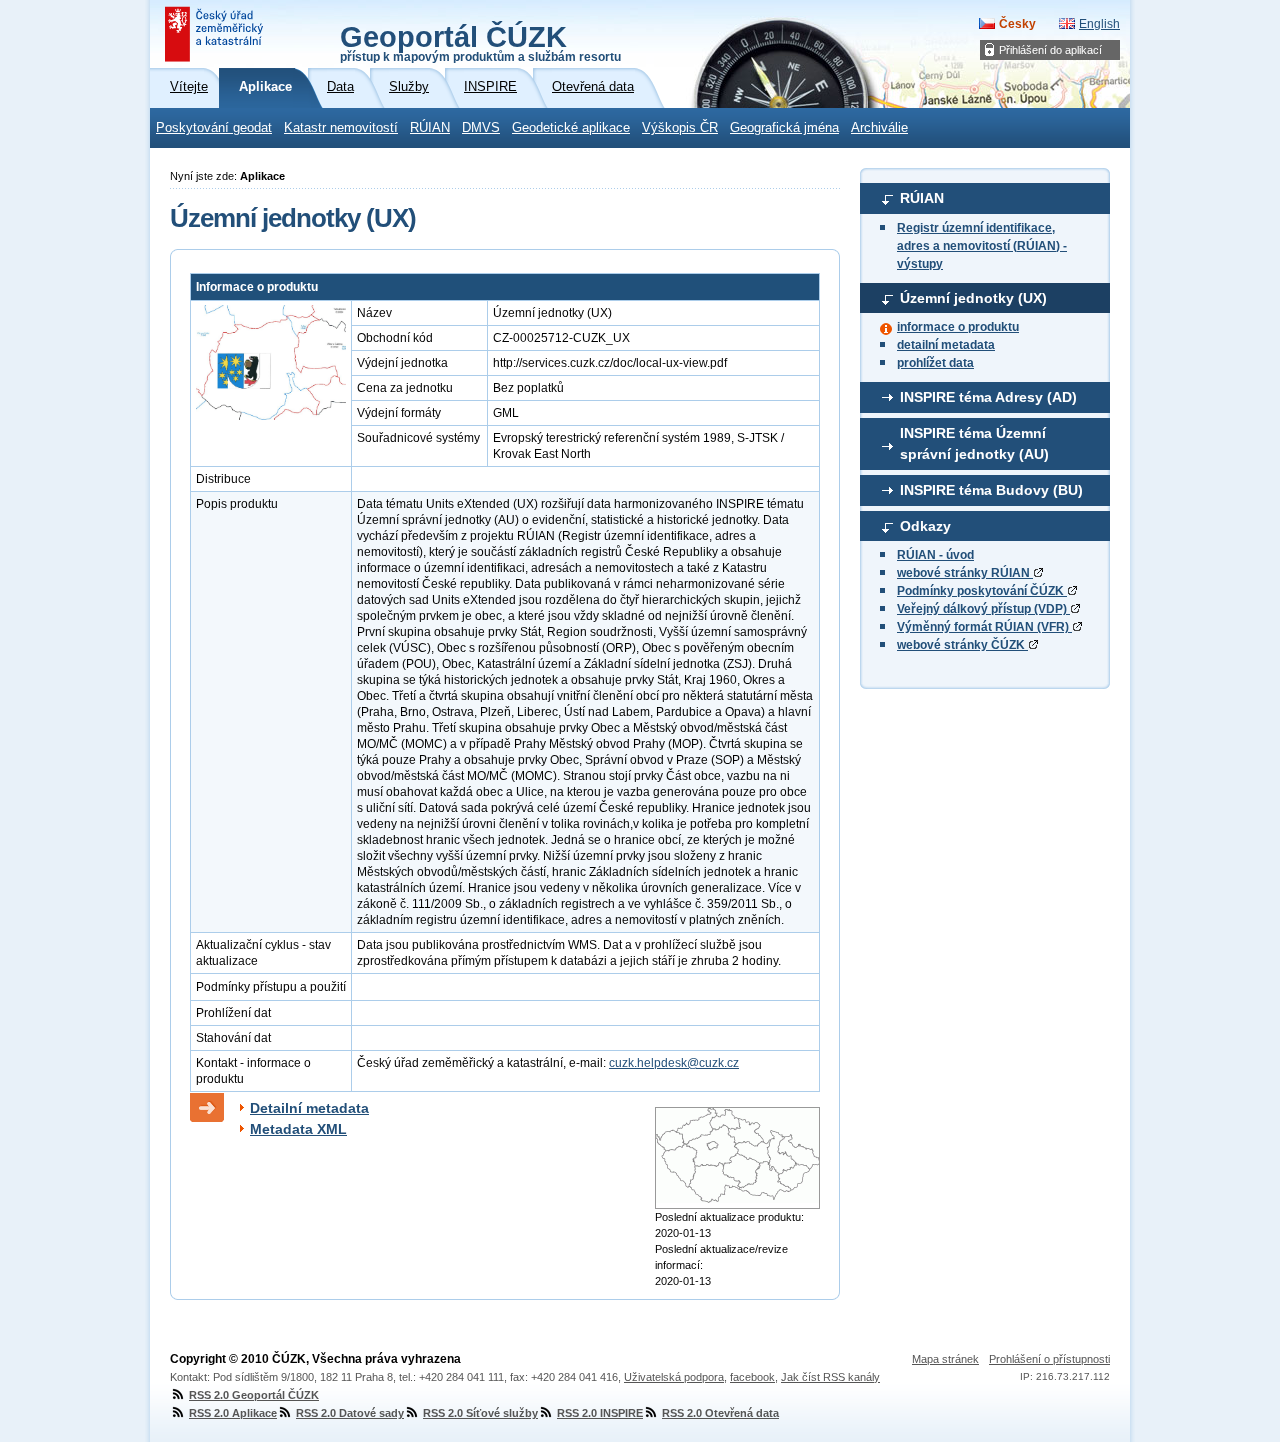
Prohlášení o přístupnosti (1049, 1359)
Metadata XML (298, 1129)
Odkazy (925, 526)
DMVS (481, 128)
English (1099, 24)
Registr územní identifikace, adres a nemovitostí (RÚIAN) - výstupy (982, 246)
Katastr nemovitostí (341, 128)
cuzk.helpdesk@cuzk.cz (674, 1063)
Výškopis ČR (680, 128)
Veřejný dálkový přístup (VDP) (983, 609)
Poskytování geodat (214, 128)
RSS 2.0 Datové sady (350, 1413)
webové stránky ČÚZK (962, 645)
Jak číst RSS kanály (830, 1377)
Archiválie (879, 128)
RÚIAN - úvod (935, 555)
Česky (1017, 24)
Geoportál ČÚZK (480, 42)
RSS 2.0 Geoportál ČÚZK (254, 1395)
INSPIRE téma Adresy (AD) (988, 397)
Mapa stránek (945, 1359)
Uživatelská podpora (674, 1377)
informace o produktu (958, 327)
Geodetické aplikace (571, 128)
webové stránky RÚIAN (965, 573)
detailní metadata (946, 345)
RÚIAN (430, 128)
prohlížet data (935, 363)
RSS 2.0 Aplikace (233, 1413)
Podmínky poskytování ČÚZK (982, 591)
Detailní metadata (309, 1108)
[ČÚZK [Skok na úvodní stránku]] (216, 34)
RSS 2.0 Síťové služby (480, 1413)
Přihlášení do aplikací (1050, 50)
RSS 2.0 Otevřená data (720, 1413)
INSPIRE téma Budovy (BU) (991, 490)
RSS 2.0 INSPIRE (600, 1413)
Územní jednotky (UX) (973, 298)
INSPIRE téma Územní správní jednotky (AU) (974, 444)
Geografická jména (784, 128)
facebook (752, 1377)
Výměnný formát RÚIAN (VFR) (984, 627)
